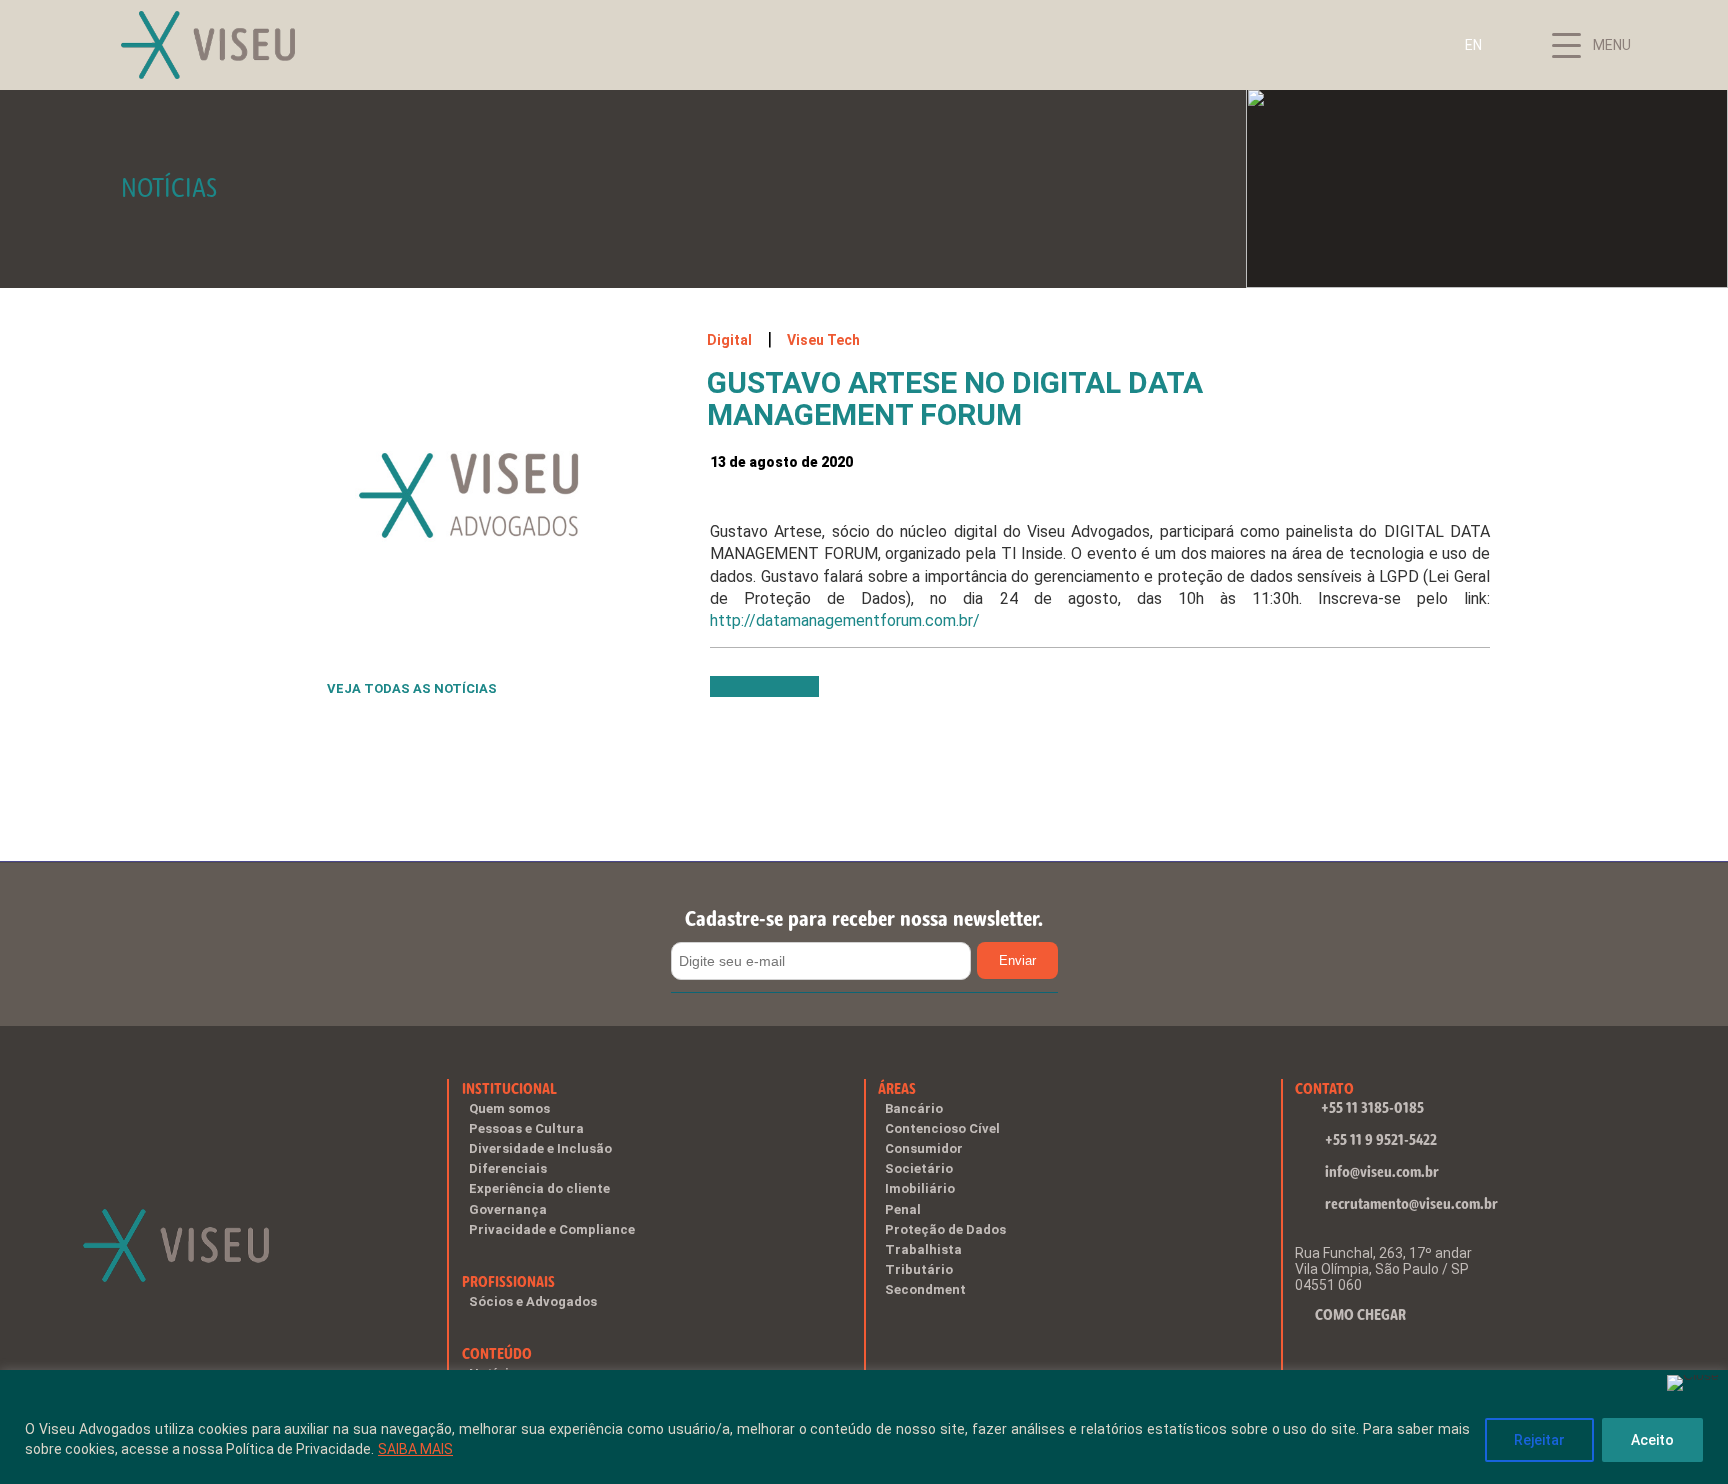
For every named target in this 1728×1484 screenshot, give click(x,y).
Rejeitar (1539, 1440)
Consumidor (924, 1148)
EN (1473, 45)
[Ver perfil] (833, 692)
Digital (729, 340)
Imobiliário (920, 1188)
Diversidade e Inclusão (540, 1148)
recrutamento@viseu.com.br (1411, 1203)
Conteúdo (497, 1353)
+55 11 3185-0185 (1372, 1107)
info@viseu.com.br (1382, 1171)
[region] (864, 1427)
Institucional (509, 1088)
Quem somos (509, 1108)
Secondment (925, 1289)
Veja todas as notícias (412, 688)
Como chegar (1360, 1314)
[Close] (1693, 1383)
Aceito (1652, 1440)
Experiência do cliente (539, 1188)
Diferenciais (508, 1168)
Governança (508, 1209)
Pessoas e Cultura (526, 1128)
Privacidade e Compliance (552, 1229)
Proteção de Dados (945, 1229)
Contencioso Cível (942, 1128)
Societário (919, 1168)
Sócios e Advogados (533, 1301)
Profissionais (508, 1281)
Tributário (919, 1269)
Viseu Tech (823, 340)
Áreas (897, 1088)
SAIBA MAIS (415, 1449)
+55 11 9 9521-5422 (1381, 1139)
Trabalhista (923, 1249)
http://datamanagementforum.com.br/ (845, 620)
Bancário (914, 1108)
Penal (903, 1209)
